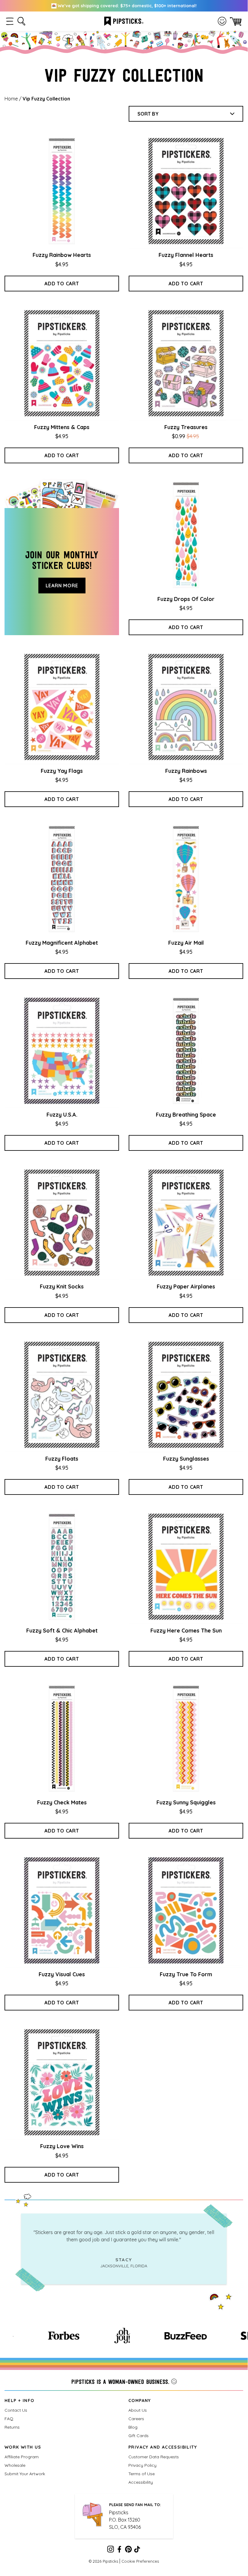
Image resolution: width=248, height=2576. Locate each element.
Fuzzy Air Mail (186, 943)
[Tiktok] (137, 2550)
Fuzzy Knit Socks (62, 1286)
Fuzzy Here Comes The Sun (186, 1631)
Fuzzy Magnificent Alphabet (62, 943)
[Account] (222, 21)
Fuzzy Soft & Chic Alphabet (62, 1631)
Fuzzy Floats (62, 1459)
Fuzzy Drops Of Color (186, 599)
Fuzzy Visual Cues (62, 1974)
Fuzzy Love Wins (62, 2146)
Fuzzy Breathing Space (186, 1115)
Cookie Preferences (140, 2561)
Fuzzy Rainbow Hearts (62, 255)
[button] (10, 21)
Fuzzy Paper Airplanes (186, 1286)
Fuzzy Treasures (186, 427)
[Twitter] (128, 2550)
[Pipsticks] (124, 21)
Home (11, 99)
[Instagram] (111, 2550)
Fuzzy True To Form (186, 1974)
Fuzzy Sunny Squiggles (186, 1802)
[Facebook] (119, 2550)
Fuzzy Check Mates (62, 1802)
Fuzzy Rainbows (186, 771)
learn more (62, 586)
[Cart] (236, 21)
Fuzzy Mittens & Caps (62, 427)
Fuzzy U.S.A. (62, 1115)
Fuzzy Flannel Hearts (186, 255)
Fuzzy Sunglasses (186, 1459)
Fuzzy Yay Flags (62, 771)
